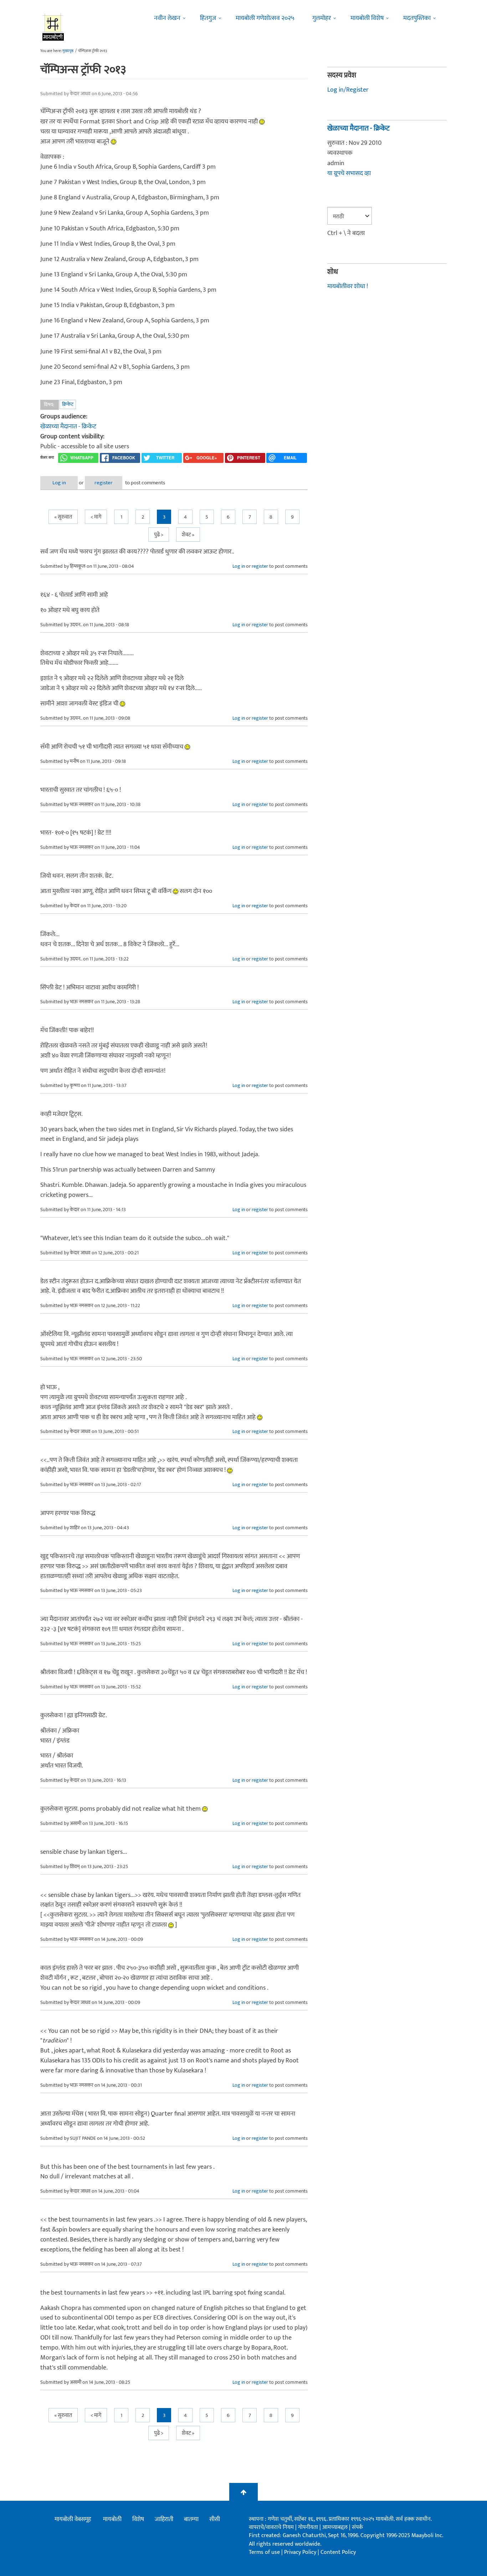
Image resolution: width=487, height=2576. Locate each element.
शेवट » (188, 535)
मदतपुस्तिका (417, 18)
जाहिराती (164, 2519)
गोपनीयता (309, 2527)
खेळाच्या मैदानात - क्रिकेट (68, 427)
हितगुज (208, 18)
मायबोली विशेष (367, 18)
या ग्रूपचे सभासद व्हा (349, 173)
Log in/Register (348, 90)
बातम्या (191, 2519)
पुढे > (159, 535)
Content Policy (338, 2552)
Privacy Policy (301, 2552)
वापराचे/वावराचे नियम (271, 2527)
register (104, 483)
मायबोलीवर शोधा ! (348, 286)
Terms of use (264, 2552)
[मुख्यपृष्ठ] (53, 27)
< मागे (96, 517)
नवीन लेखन (167, 18)
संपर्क (357, 2527)
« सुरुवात (63, 517)
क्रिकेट (68, 404)
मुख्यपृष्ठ (68, 51)
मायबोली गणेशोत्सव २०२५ (265, 18)
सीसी (215, 2519)
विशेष (138, 2519)
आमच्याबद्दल (336, 2527)
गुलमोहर (322, 18)
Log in (59, 483)
